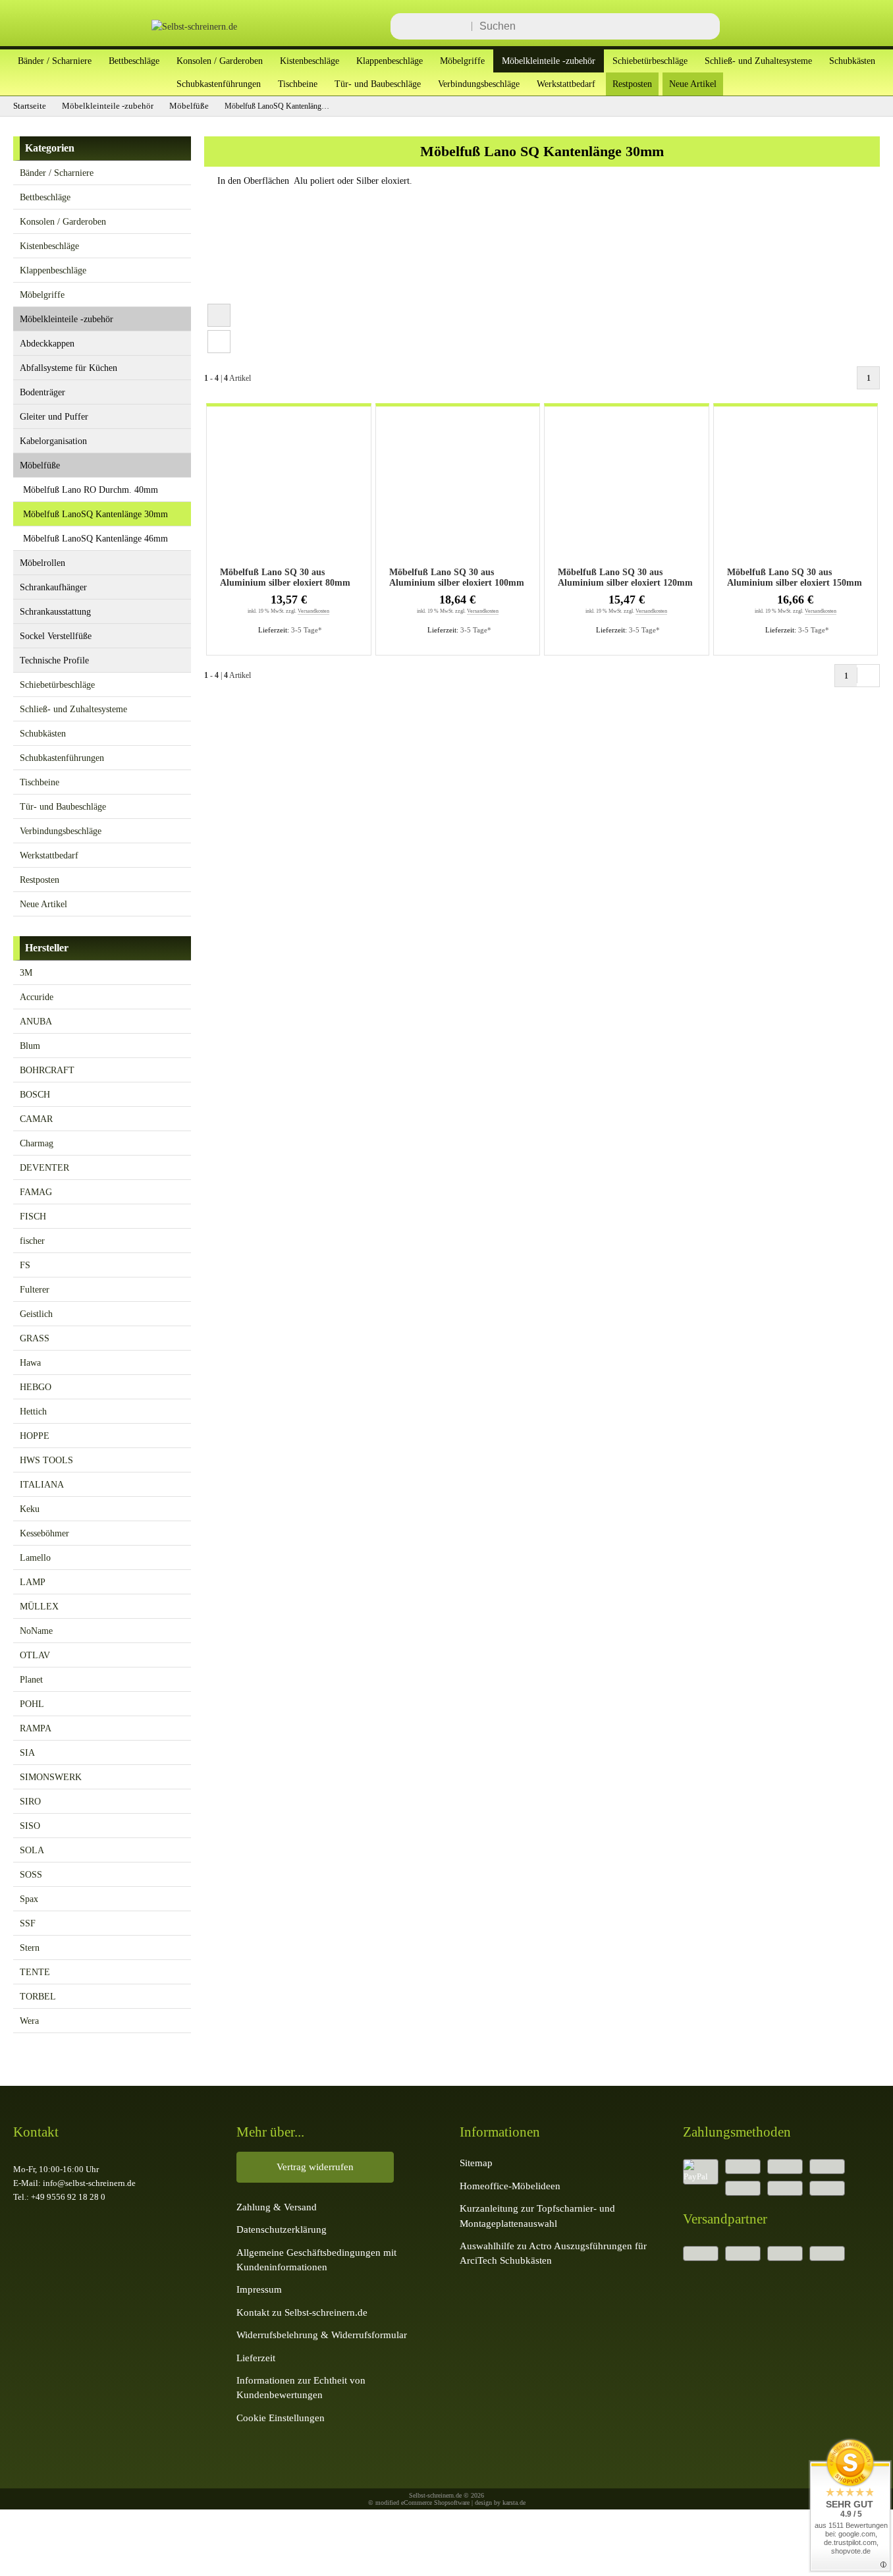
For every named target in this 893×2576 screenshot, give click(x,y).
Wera (29, 2021)
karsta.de (514, 2503)
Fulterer (35, 1289)
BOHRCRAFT (47, 1070)
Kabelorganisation (53, 441)
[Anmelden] (781, 26)
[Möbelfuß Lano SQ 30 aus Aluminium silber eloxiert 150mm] (796, 489)
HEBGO (36, 1387)
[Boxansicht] (219, 315)
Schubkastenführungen (219, 84)
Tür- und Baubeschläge (378, 84)
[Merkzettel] (821, 26)
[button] (179, 172)
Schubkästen (852, 61)
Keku (30, 1509)
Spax (29, 1899)
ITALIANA (42, 1484)
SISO (30, 1826)
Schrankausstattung (55, 611)
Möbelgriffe (462, 61)
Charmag (37, 1143)
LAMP (33, 1582)
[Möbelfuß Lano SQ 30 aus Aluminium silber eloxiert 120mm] (627, 489)
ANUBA (36, 1021)
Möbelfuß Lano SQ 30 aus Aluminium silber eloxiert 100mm (457, 577)
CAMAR (36, 1119)
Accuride (37, 997)
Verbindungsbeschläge (479, 84)
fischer (32, 1241)
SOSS (31, 1874)
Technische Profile (54, 660)
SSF (28, 1923)
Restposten (632, 84)
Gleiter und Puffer (54, 416)
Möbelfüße (40, 465)
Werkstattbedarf (566, 84)
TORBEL (38, 1996)
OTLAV (35, 1655)
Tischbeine (298, 84)
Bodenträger (42, 392)
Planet (31, 1679)
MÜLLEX (39, 1606)
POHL (32, 1704)
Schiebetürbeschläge (650, 61)
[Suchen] (706, 26)
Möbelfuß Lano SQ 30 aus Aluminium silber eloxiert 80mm (285, 577)
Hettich (33, 1411)
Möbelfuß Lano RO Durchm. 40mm (91, 490)
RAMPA (36, 1728)
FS (25, 1265)
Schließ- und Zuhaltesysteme (758, 61)
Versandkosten (313, 611)
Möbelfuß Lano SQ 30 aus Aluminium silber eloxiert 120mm (625, 577)
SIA (27, 1752)
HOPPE (35, 1436)
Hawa (30, 1362)
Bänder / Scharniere (55, 61)
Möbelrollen (42, 563)
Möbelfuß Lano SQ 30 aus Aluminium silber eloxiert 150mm (795, 577)
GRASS (35, 1338)
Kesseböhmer (44, 1533)
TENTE (35, 1972)
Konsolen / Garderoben (220, 61)
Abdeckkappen (47, 343)
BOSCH (35, 1094)
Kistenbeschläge (310, 61)
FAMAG (36, 1192)
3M (26, 972)
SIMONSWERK (51, 1777)
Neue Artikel (693, 84)
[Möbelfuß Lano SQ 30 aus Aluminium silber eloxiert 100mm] (458, 489)
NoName (36, 1631)
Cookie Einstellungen (281, 2418)
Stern (30, 1947)
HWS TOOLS (46, 1460)
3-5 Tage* (307, 630)
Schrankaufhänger (53, 587)
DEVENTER (44, 1167)
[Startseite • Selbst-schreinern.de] (178, 26)
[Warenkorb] (860, 26)
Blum (30, 1046)
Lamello (35, 1557)
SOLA (32, 1850)
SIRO (30, 1801)
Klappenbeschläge (390, 61)
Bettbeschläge (134, 61)
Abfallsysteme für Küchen (68, 368)
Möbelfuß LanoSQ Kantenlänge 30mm (95, 514)
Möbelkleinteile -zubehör (549, 61)
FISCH (33, 1216)
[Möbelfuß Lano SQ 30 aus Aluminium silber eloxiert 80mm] (289, 489)
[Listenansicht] (219, 342)
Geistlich (36, 1314)
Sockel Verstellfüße (56, 636)
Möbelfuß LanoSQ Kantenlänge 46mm (95, 538)
